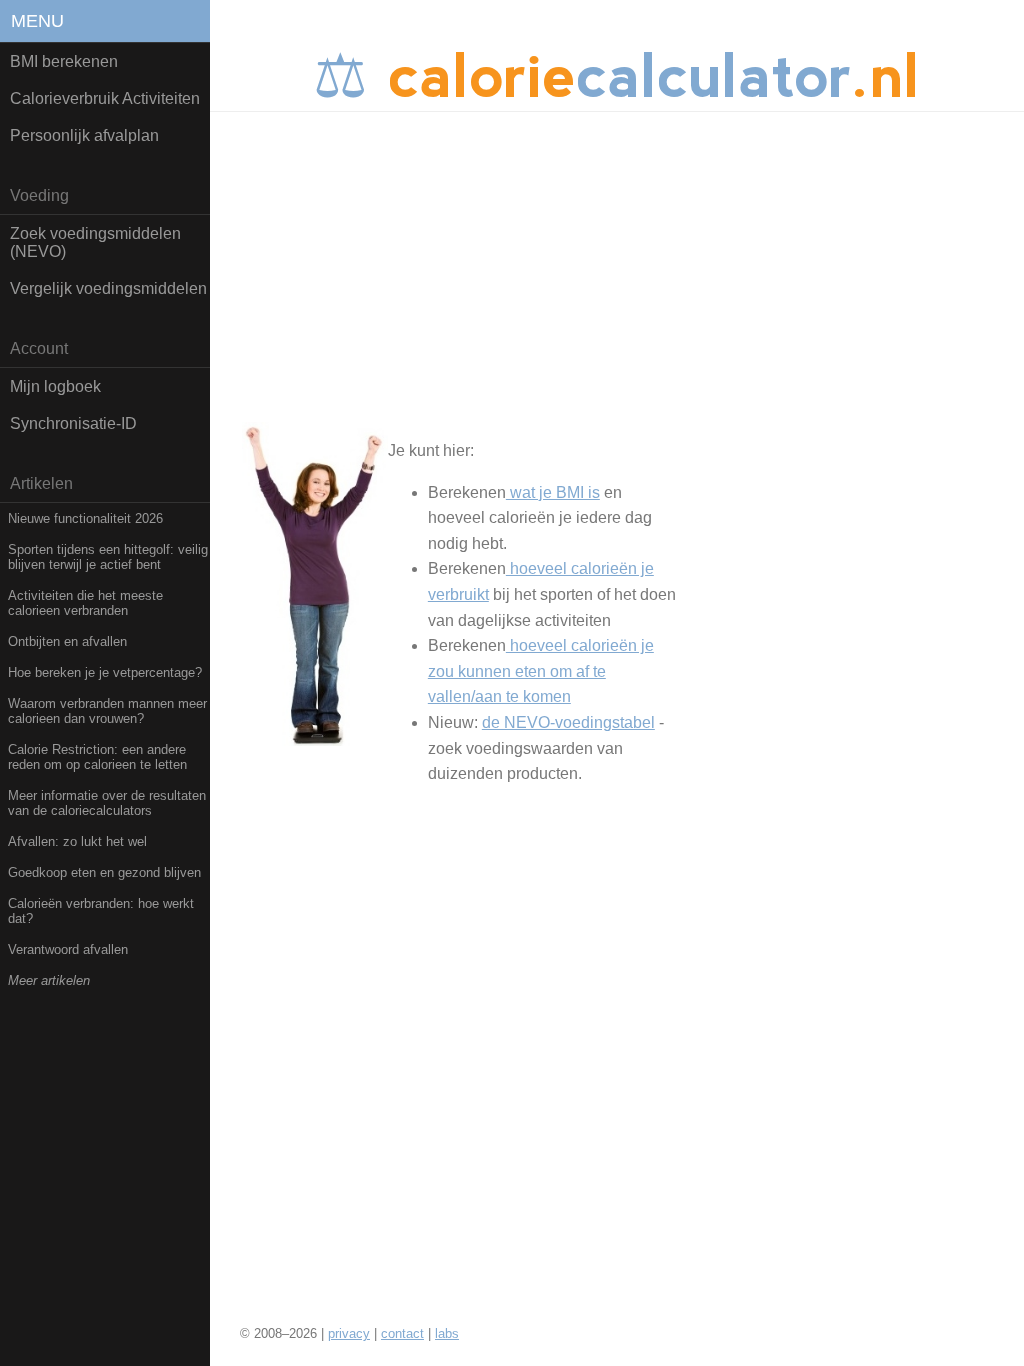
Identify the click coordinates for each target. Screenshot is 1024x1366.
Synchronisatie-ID (73, 423)
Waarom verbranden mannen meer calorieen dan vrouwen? (107, 711)
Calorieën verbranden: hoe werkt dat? (101, 911)
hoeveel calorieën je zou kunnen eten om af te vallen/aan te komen (541, 671)
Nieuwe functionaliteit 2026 (85, 518)
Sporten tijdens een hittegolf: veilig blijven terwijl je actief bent (108, 557)
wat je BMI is (553, 492)
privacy (349, 1333)
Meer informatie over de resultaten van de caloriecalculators (107, 803)
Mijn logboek (55, 386)
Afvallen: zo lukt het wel (77, 841)
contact (402, 1333)
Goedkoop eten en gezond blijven (104, 872)
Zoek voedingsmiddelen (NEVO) (95, 242)
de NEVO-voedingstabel (568, 722)
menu (37, 21)
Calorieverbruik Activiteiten (105, 98)
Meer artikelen (49, 980)
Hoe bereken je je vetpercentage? (105, 672)
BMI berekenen (64, 61)
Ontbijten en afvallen (67, 641)
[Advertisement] (617, 262)
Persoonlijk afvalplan (84, 135)
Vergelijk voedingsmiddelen (108, 288)
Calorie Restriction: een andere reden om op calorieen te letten (97, 757)
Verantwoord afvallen (68, 949)
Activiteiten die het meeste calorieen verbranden (85, 603)
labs (447, 1333)
